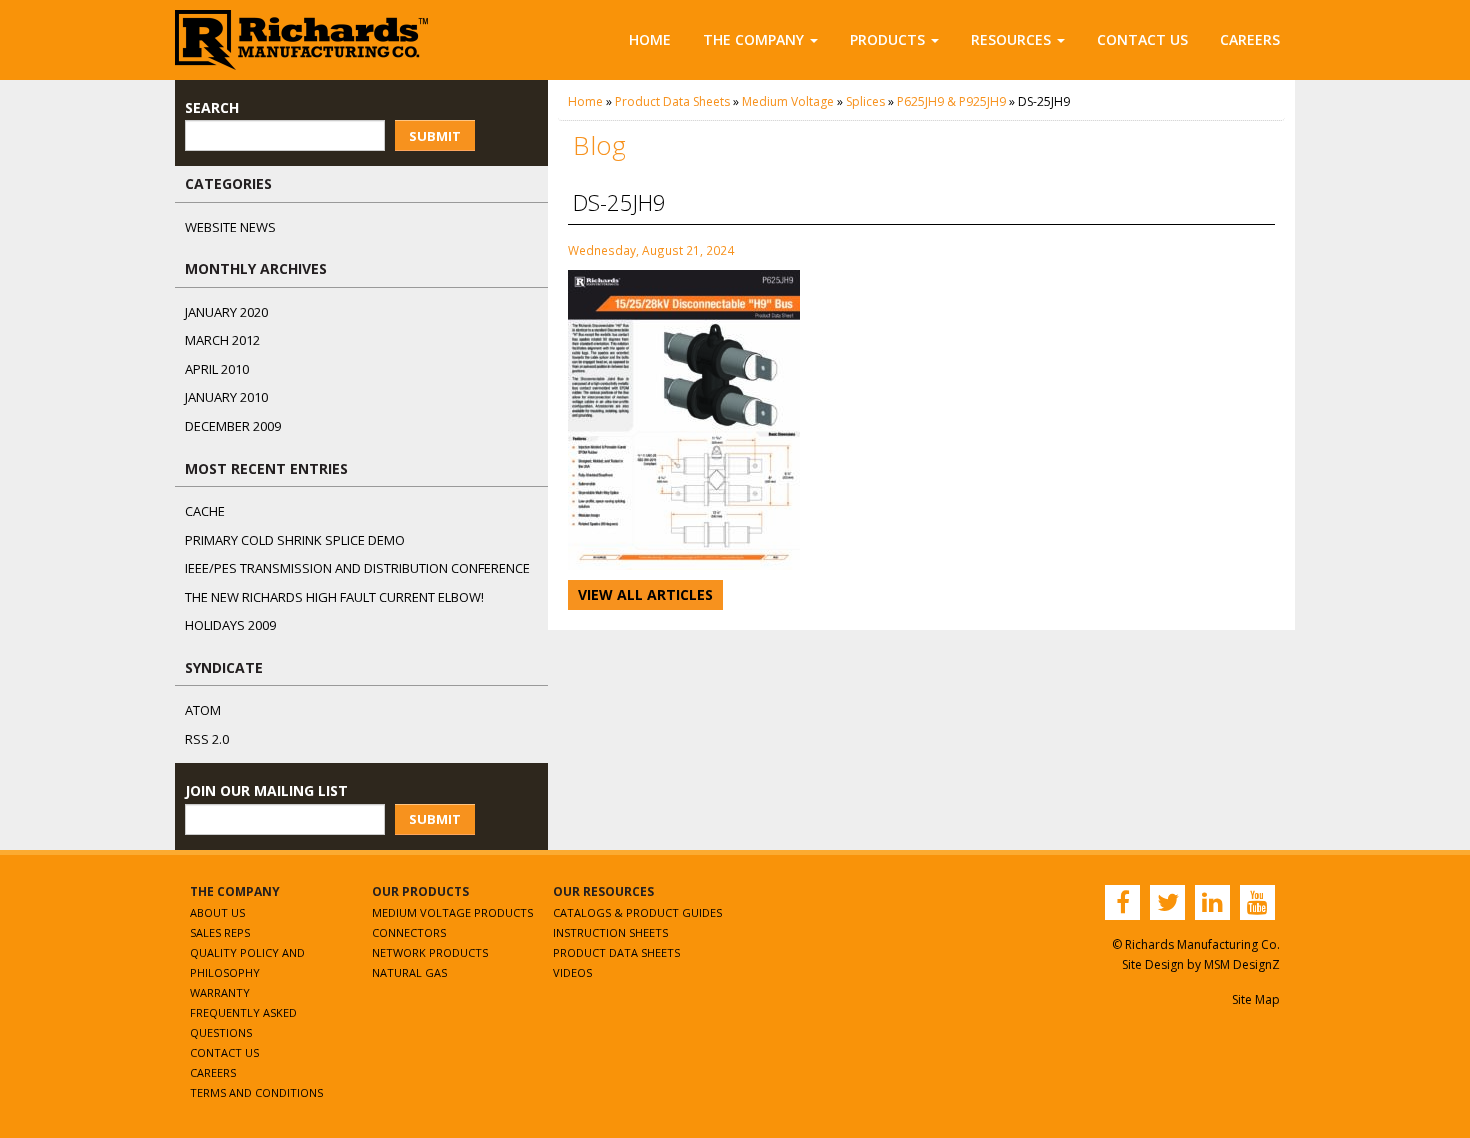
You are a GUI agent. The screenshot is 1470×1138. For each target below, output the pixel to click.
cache (205, 511)
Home (650, 39)
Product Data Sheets (672, 101)
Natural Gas (409, 972)
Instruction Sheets (610, 932)
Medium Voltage (788, 101)
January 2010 (226, 397)
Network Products (430, 952)
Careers (1250, 39)
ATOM (203, 710)
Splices (865, 101)
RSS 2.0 (207, 739)
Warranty (220, 992)
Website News (230, 227)
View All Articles (645, 594)
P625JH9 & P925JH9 (951, 101)
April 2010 (217, 369)
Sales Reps (220, 932)
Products (887, 39)
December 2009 (233, 426)
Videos (572, 972)
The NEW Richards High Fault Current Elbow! (334, 597)
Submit (435, 136)
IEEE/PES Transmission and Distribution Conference (357, 568)
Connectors (409, 932)
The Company (753, 39)
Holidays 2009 (230, 625)
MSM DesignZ (1242, 964)
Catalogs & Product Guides (637, 912)
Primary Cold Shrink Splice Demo (295, 540)
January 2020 (226, 312)
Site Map (1256, 999)
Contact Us (1142, 39)
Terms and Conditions (256, 1092)
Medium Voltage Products (452, 912)
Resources (1011, 39)
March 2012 (222, 340)
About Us (217, 912)
